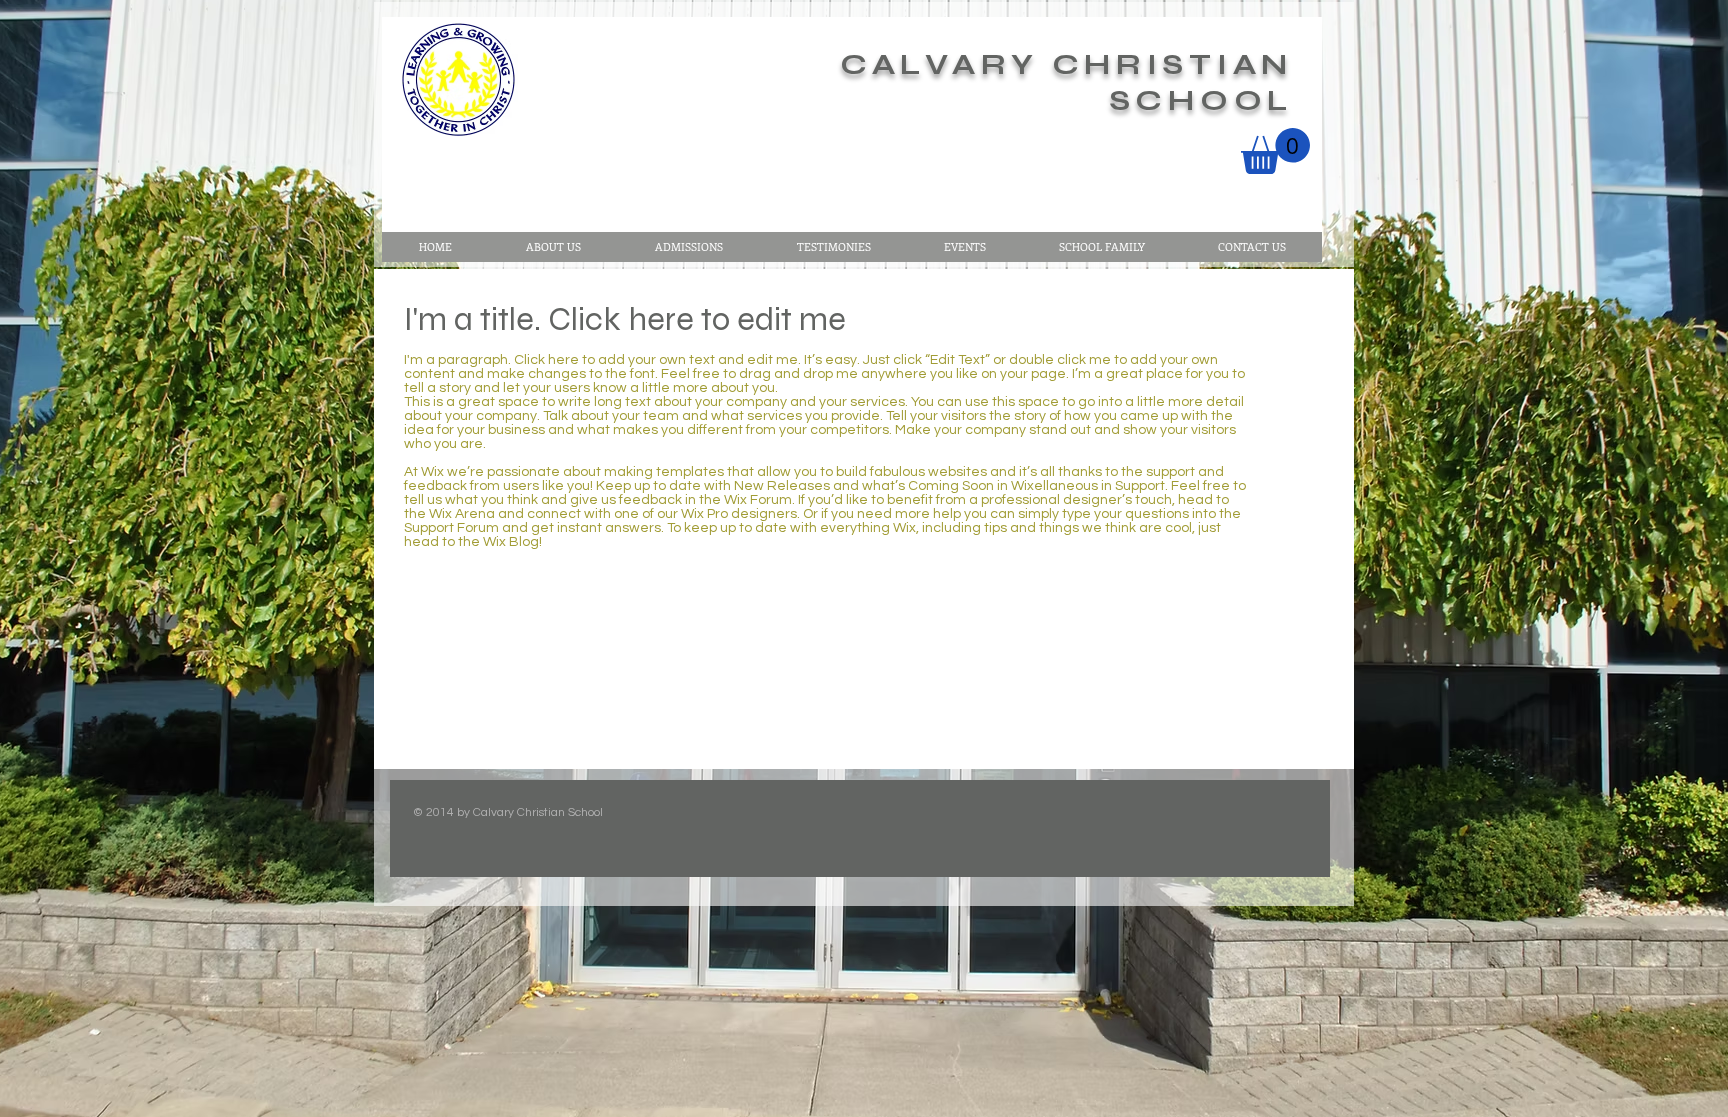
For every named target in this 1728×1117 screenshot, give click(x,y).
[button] (1275, 151)
